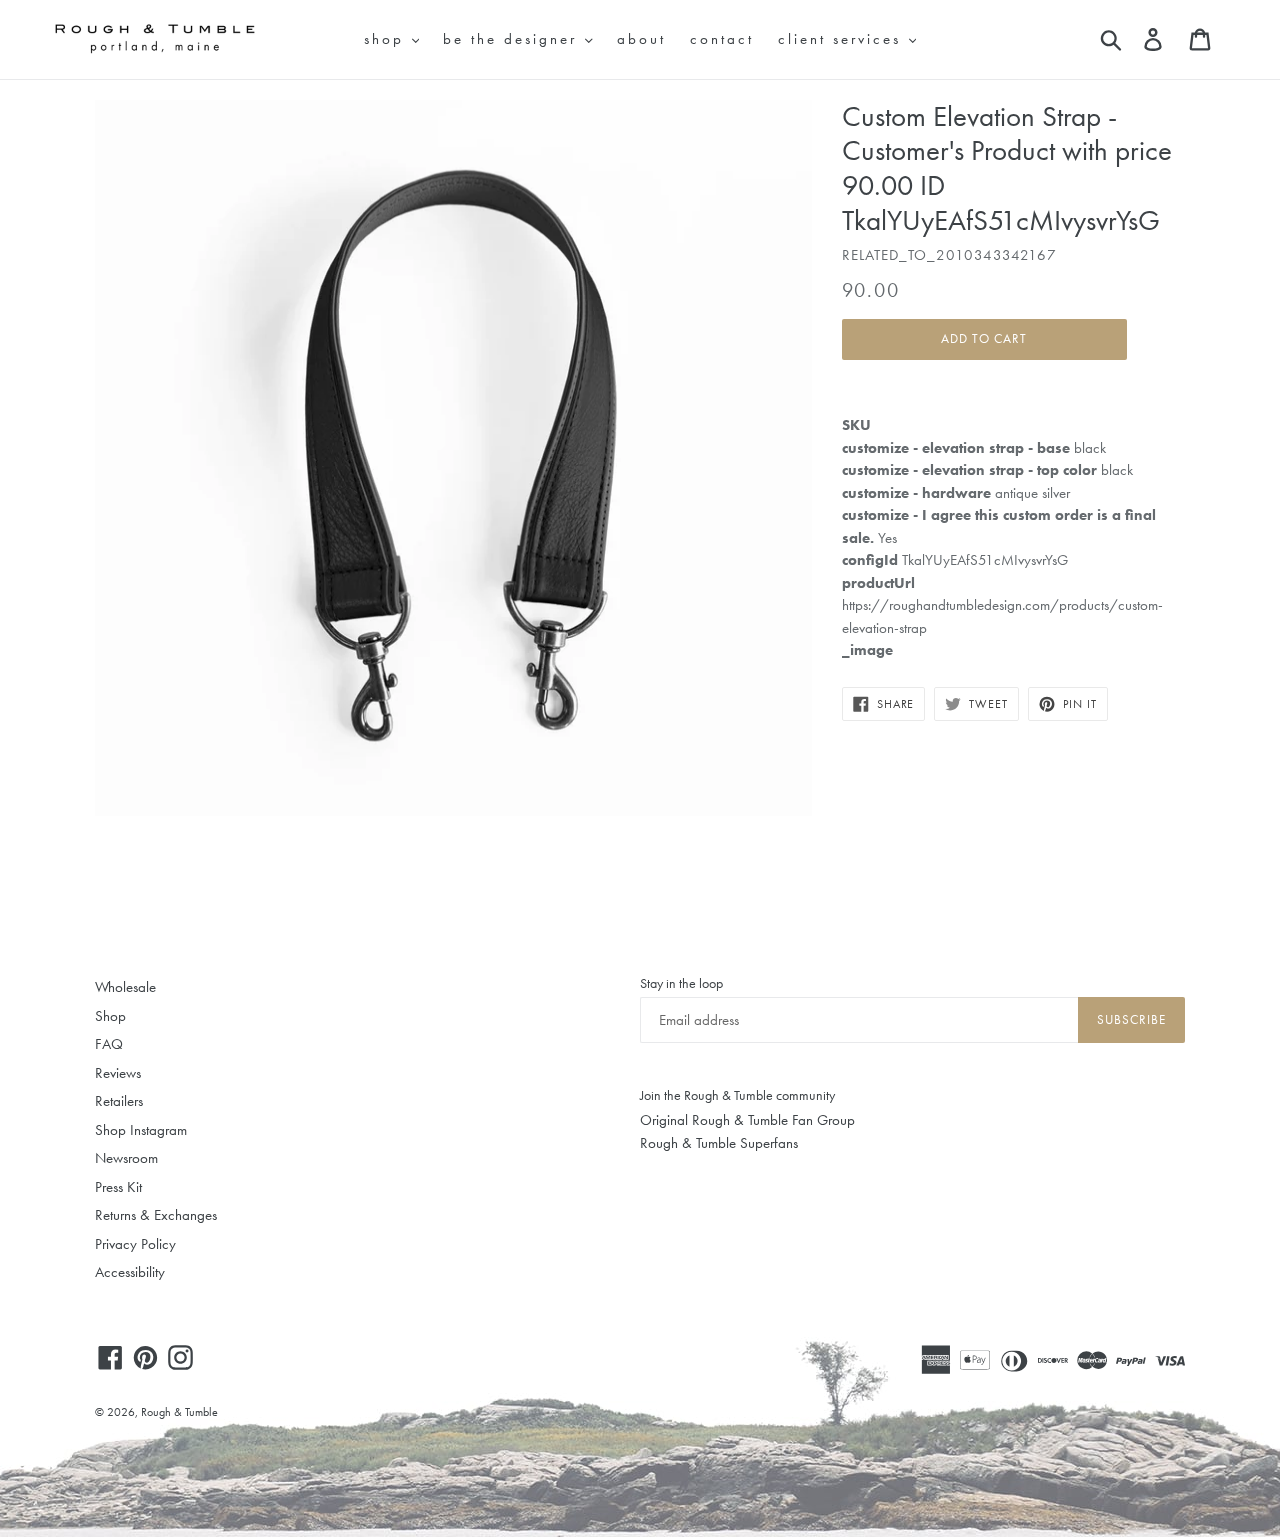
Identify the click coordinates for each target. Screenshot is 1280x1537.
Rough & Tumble (179, 1412)
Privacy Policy (135, 1244)
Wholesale (125, 987)
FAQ (109, 1044)
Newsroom (126, 1158)
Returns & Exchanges (156, 1215)
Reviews (118, 1073)
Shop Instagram (141, 1130)
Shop (110, 1016)
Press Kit (118, 1187)
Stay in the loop (681, 983)
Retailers (119, 1101)
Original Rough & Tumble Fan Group (747, 1120)
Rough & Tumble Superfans (719, 1143)
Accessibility (130, 1272)
